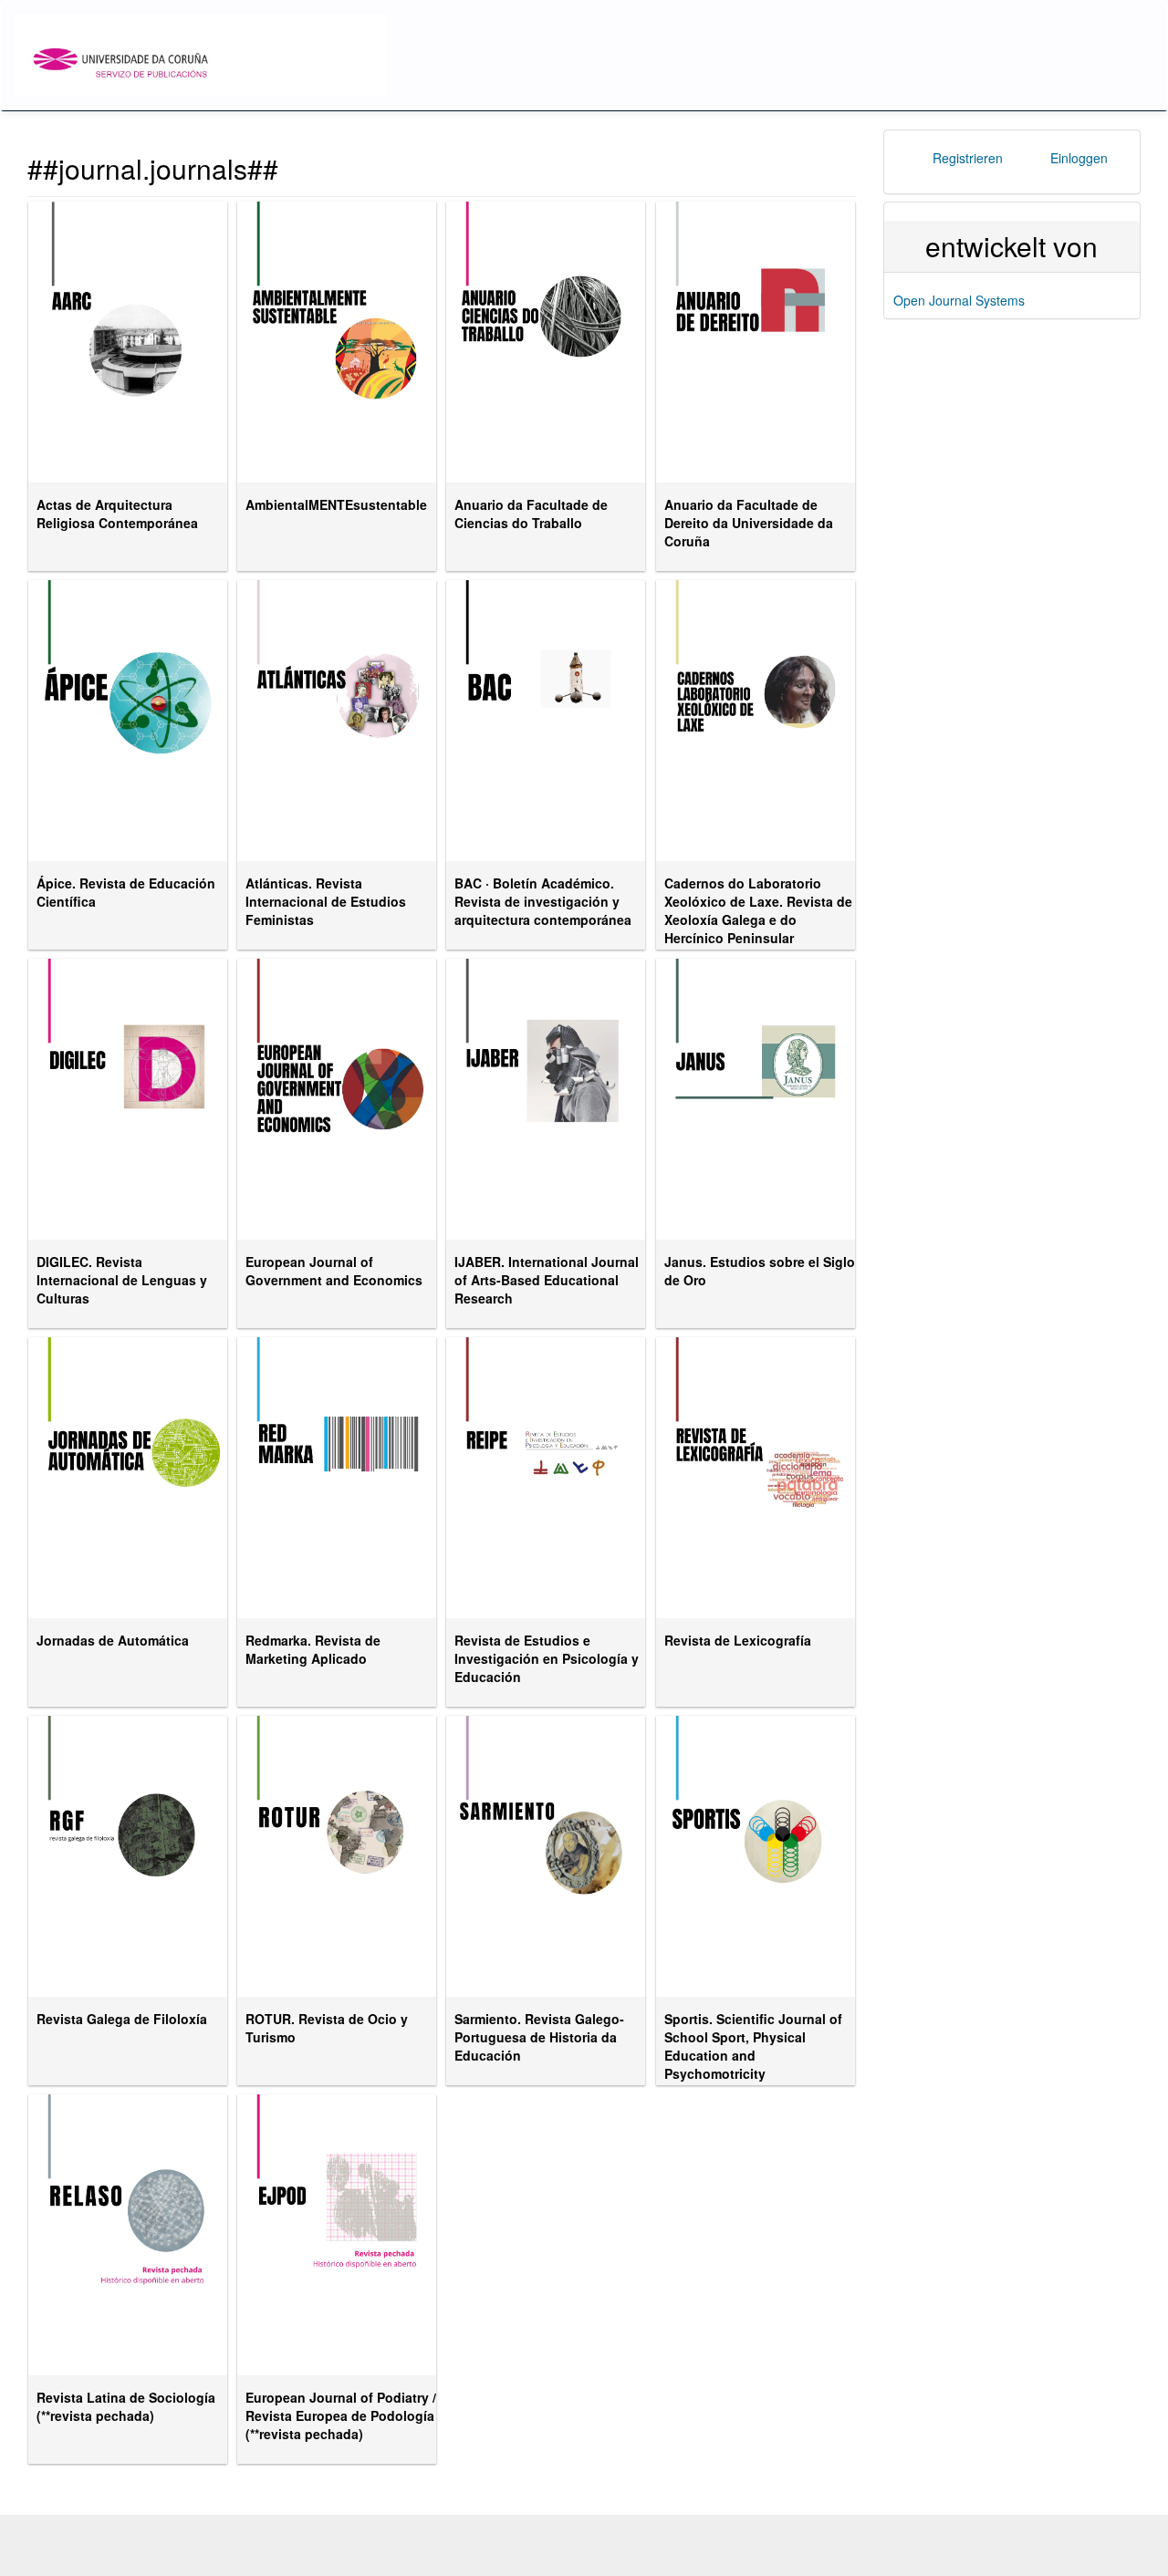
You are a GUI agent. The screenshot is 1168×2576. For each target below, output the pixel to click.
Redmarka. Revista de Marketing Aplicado (313, 1649)
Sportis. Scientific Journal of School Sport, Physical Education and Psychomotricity (753, 2046)
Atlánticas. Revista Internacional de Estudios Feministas (326, 901)
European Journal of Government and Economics (334, 1271)
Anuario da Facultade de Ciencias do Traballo (531, 514)
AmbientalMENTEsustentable (336, 504)
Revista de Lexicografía (738, 1640)
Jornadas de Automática (113, 1640)
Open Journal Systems (959, 300)
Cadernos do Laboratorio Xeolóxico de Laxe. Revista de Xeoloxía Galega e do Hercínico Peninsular (758, 910)
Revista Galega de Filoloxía (122, 2019)
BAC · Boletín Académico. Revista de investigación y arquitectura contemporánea (543, 901)
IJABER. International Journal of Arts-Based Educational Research (547, 1280)
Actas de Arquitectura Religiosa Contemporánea (117, 514)
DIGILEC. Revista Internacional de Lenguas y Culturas (122, 1280)
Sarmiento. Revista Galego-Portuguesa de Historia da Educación (539, 2037)
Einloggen (1079, 158)
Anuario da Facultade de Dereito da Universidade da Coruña (749, 523)
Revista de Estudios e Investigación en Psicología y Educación (547, 1658)
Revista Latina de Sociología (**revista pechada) (126, 2406)
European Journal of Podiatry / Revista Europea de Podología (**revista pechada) (341, 2415)
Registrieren (968, 158)
